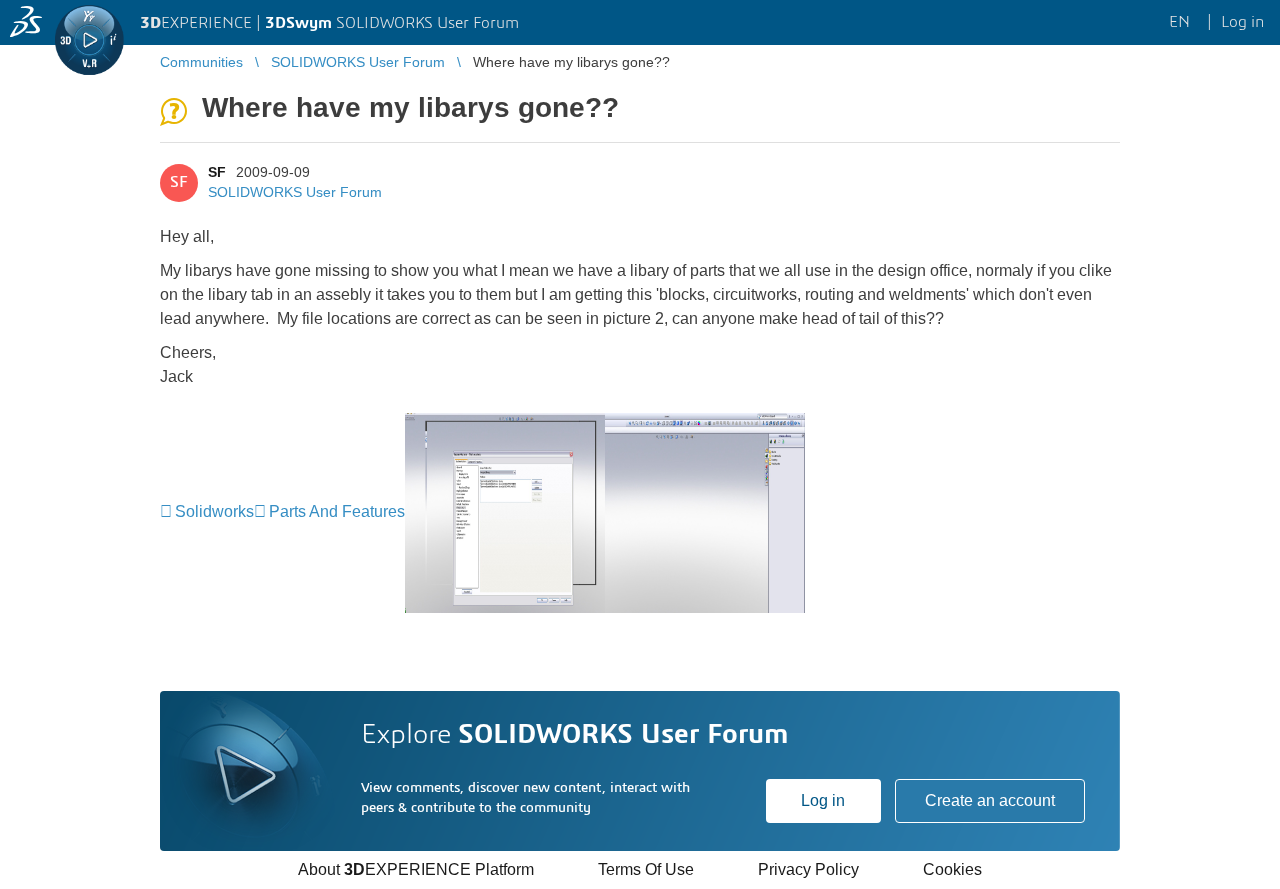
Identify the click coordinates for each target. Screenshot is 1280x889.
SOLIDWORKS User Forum (295, 192)
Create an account (990, 800)
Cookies (952, 869)
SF (217, 172)
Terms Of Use (646, 869)
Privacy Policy (808, 869)
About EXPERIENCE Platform (416, 869)
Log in (823, 800)
